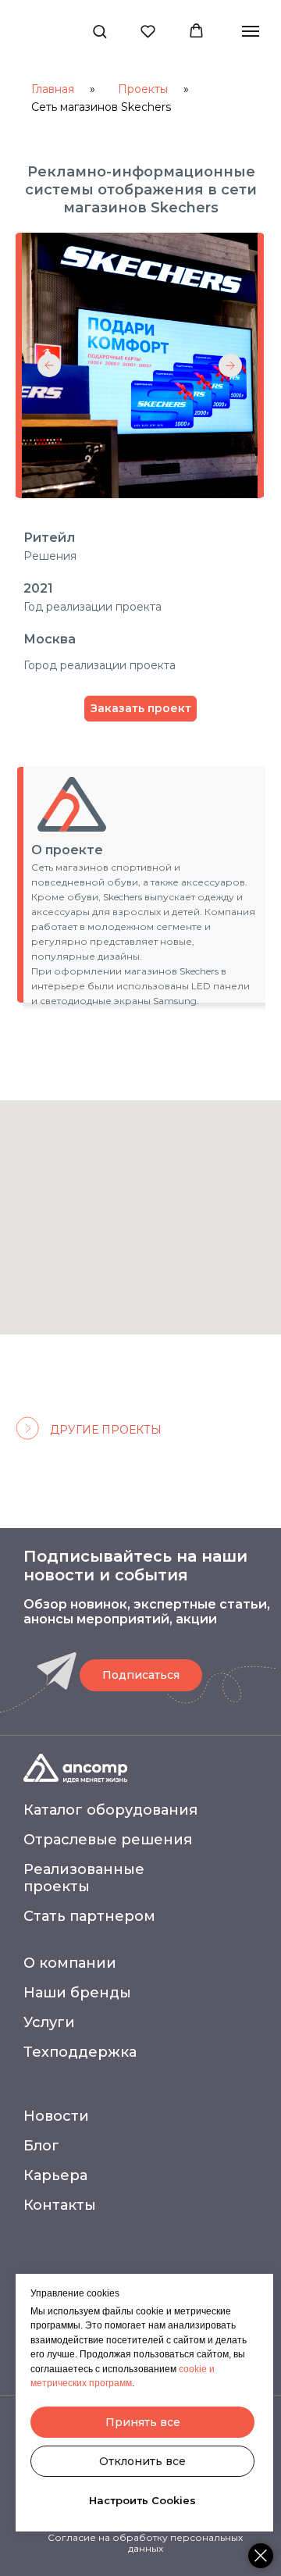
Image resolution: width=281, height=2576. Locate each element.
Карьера (55, 2175)
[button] (100, 31)
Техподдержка (80, 2052)
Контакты (60, 2205)
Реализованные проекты (84, 1878)
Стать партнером (89, 1916)
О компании (70, 1963)
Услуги (49, 2022)
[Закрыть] (261, 2556)
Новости (56, 2116)
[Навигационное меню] (251, 31)
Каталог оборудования (110, 1810)
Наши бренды (77, 1993)
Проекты (143, 89)
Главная (53, 89)
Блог (41, 2146)
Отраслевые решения (108, 1840)
